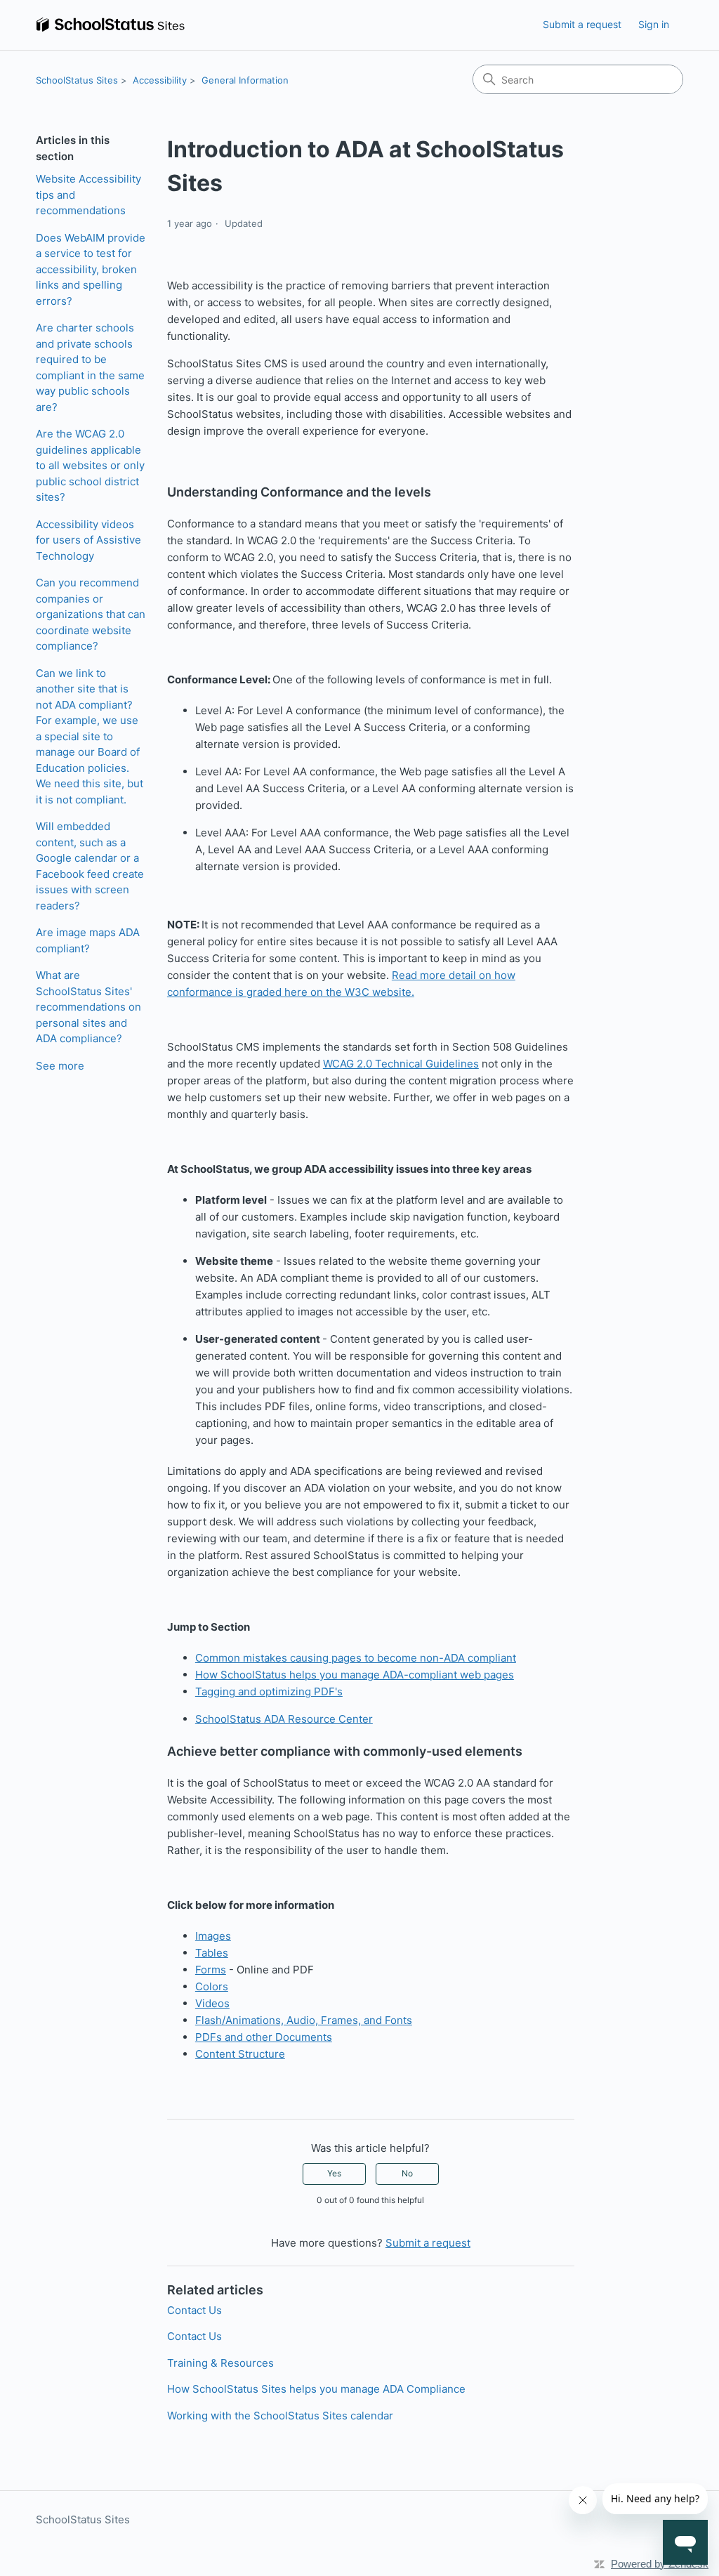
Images (213, 1936)
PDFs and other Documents (264, 2037)
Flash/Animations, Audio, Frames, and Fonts (304, 2020)
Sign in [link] (654, 24)
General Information (245, 80)
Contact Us (194, 2310)
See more (60, 1066)
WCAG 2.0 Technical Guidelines (401, 1064)
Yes (334, 2173)
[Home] (110, 25)
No (407, 2173)
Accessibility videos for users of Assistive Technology (88, 540)
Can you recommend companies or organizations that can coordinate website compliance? (91, 614)
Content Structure (240, 2054)
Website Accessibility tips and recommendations (88, 195)
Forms (211, 1970)
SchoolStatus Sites (77, 80)
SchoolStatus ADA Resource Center (284, 1719)
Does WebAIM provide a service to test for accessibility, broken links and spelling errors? (91, 269)
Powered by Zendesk (660, 2564)
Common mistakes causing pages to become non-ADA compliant (356, 1658)
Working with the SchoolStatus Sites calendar (280, 2416)
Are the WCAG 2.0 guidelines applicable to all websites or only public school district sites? (90, 465)
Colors (212, 1986)
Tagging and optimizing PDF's (269, 1691)
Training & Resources (220, 2363)
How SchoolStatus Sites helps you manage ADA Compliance (316, 2389)
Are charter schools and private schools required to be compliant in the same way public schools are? (90, 367)
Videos (212, 2003)
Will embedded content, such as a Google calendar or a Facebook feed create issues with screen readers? (90, 866)
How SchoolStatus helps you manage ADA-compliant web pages (355, 1675)
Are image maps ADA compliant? (88, 940)
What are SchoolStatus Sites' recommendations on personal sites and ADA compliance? (88, 1007)
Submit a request (582, 24)
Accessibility (160, 80)
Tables (212, 1953)
